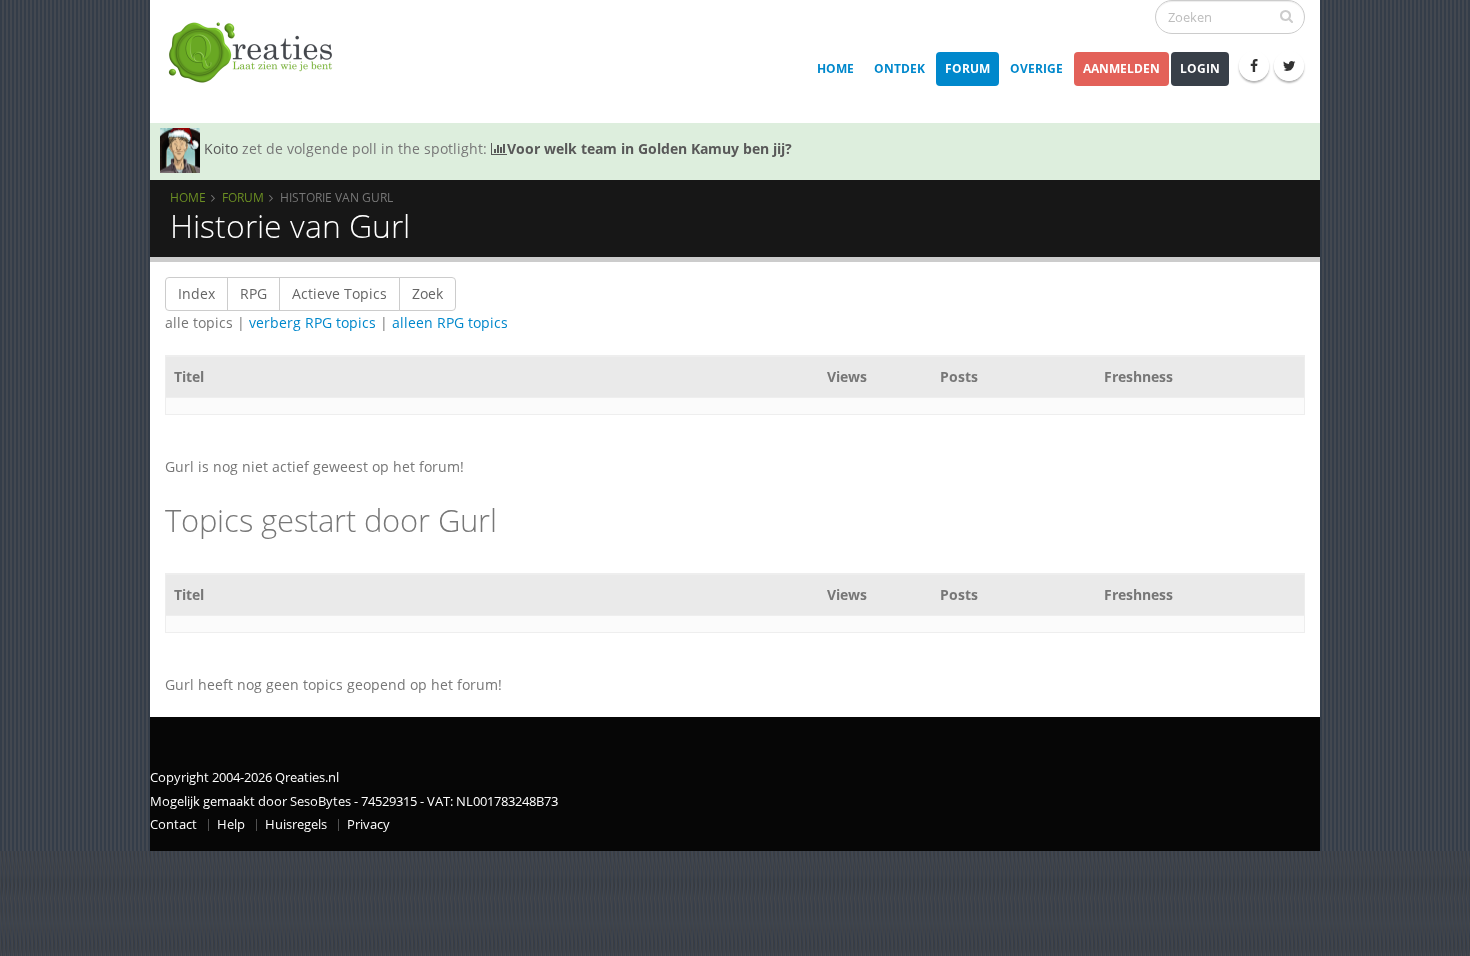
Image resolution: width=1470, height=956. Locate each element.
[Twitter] (1289, 66)
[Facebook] (1254, 66)
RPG (253, 293)
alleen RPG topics (450, 322)
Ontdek (899, 68)
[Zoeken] (1286, 16)
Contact (173, 824)
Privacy (368, 824)
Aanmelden (1121, 68)
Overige (1036, 68)
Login (1200, 68)
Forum (967, 68)
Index (196, 293)
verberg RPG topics (312, 322)
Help (231, 824)
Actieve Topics (339, 293)
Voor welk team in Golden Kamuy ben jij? (649, 148)
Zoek (427, 293)
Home (835, 68)
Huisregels (296, 824)
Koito (221, 148)
